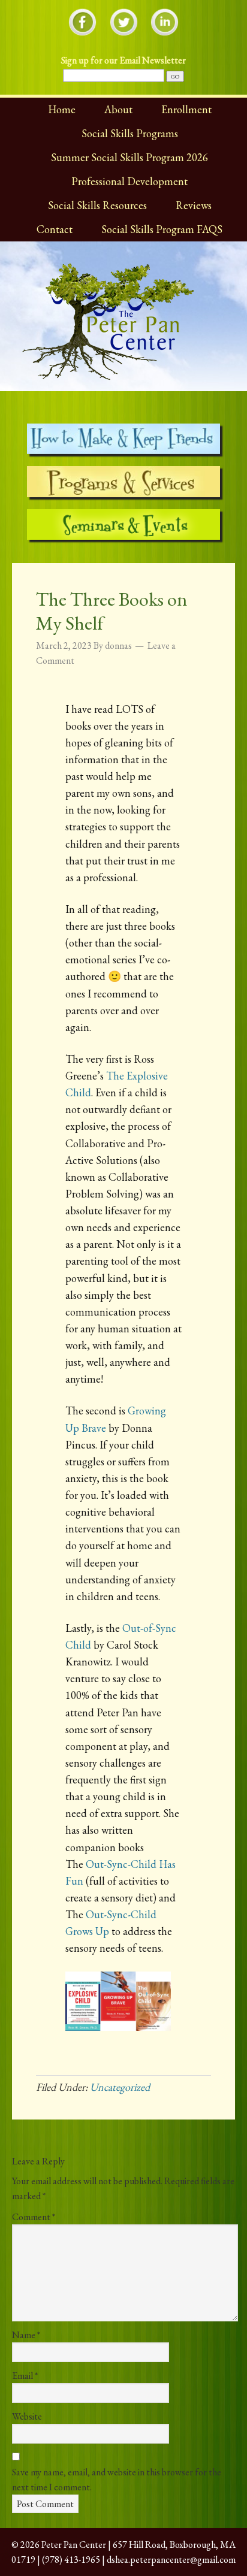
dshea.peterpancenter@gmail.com (171, 2560)
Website (27, 2416)
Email (25, 2376)
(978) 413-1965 (71, 2560)
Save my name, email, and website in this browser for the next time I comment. (117, 2480)
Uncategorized (120, 2087)
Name (26, 2335)
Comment (34, 2217)
